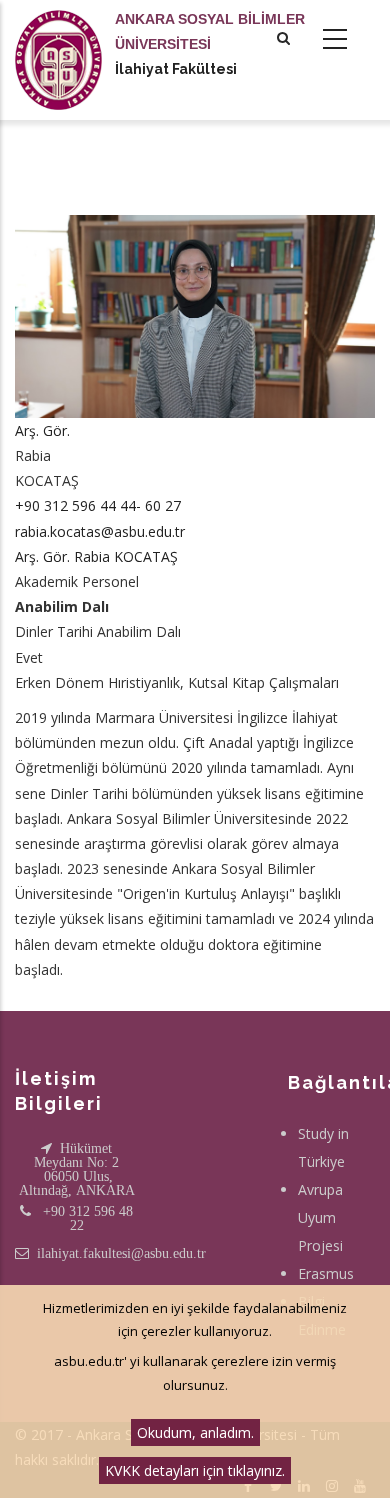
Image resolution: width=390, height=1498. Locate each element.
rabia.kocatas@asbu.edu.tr (100, 531)
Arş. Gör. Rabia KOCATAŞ (96, 556)
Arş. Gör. (42, 430)
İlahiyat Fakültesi (176, 69)
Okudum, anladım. (195, 1432)
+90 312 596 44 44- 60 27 (98, 505)
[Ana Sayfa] (58, 40)
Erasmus (326, 1273)
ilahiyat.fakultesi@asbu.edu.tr (121, 1253)
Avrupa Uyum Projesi (320, 1217)
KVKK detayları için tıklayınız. (195, 1470)
